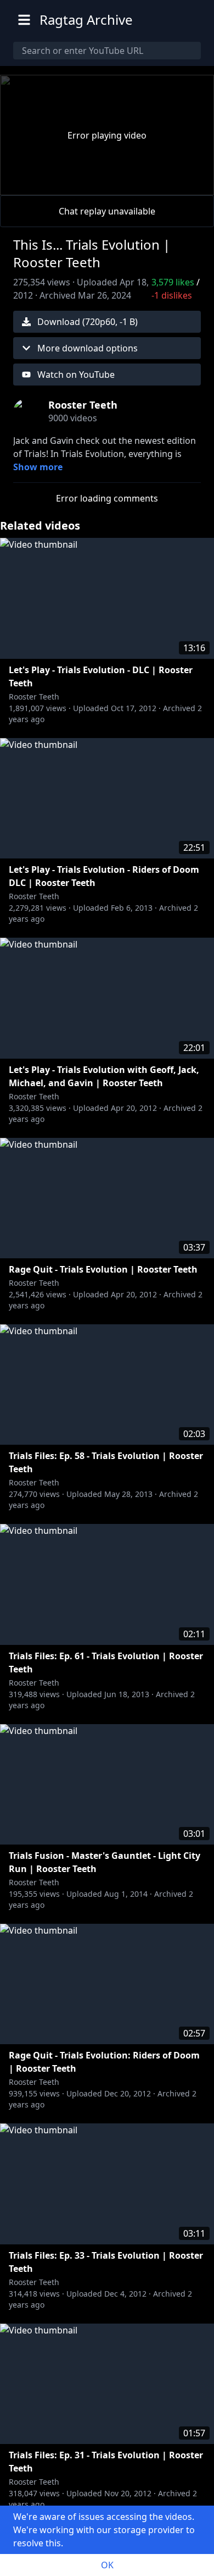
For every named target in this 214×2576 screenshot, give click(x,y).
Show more (38, 467)
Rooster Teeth (34, 697)
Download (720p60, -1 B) (88, 322)
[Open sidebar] (24, 20)
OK (107, 2565)
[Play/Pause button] (26, 184)
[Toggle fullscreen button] (188, 184)
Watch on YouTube (76, 375)
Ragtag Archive (86, 20)
